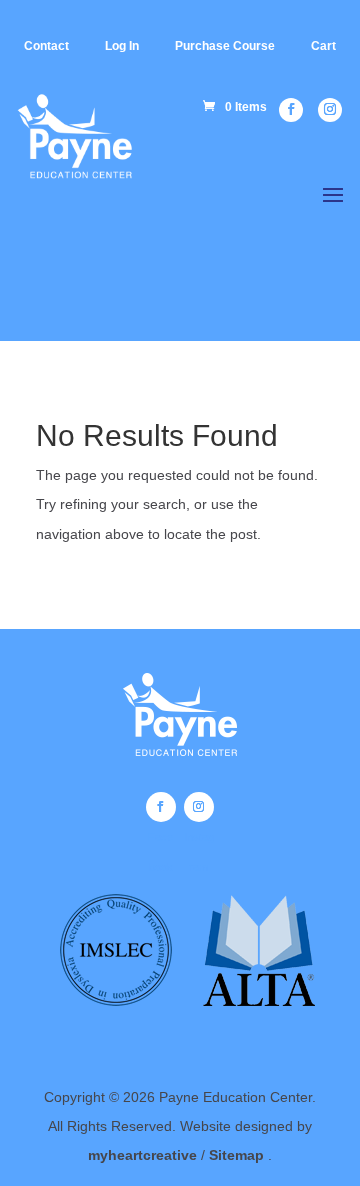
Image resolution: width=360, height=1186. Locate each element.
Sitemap (238, 1155)
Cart (323, 46)
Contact (46, 46)
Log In (122, 46)
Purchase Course (225, 46)
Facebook (161, 807)
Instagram (199, 807)
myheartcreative (142, 1155)
